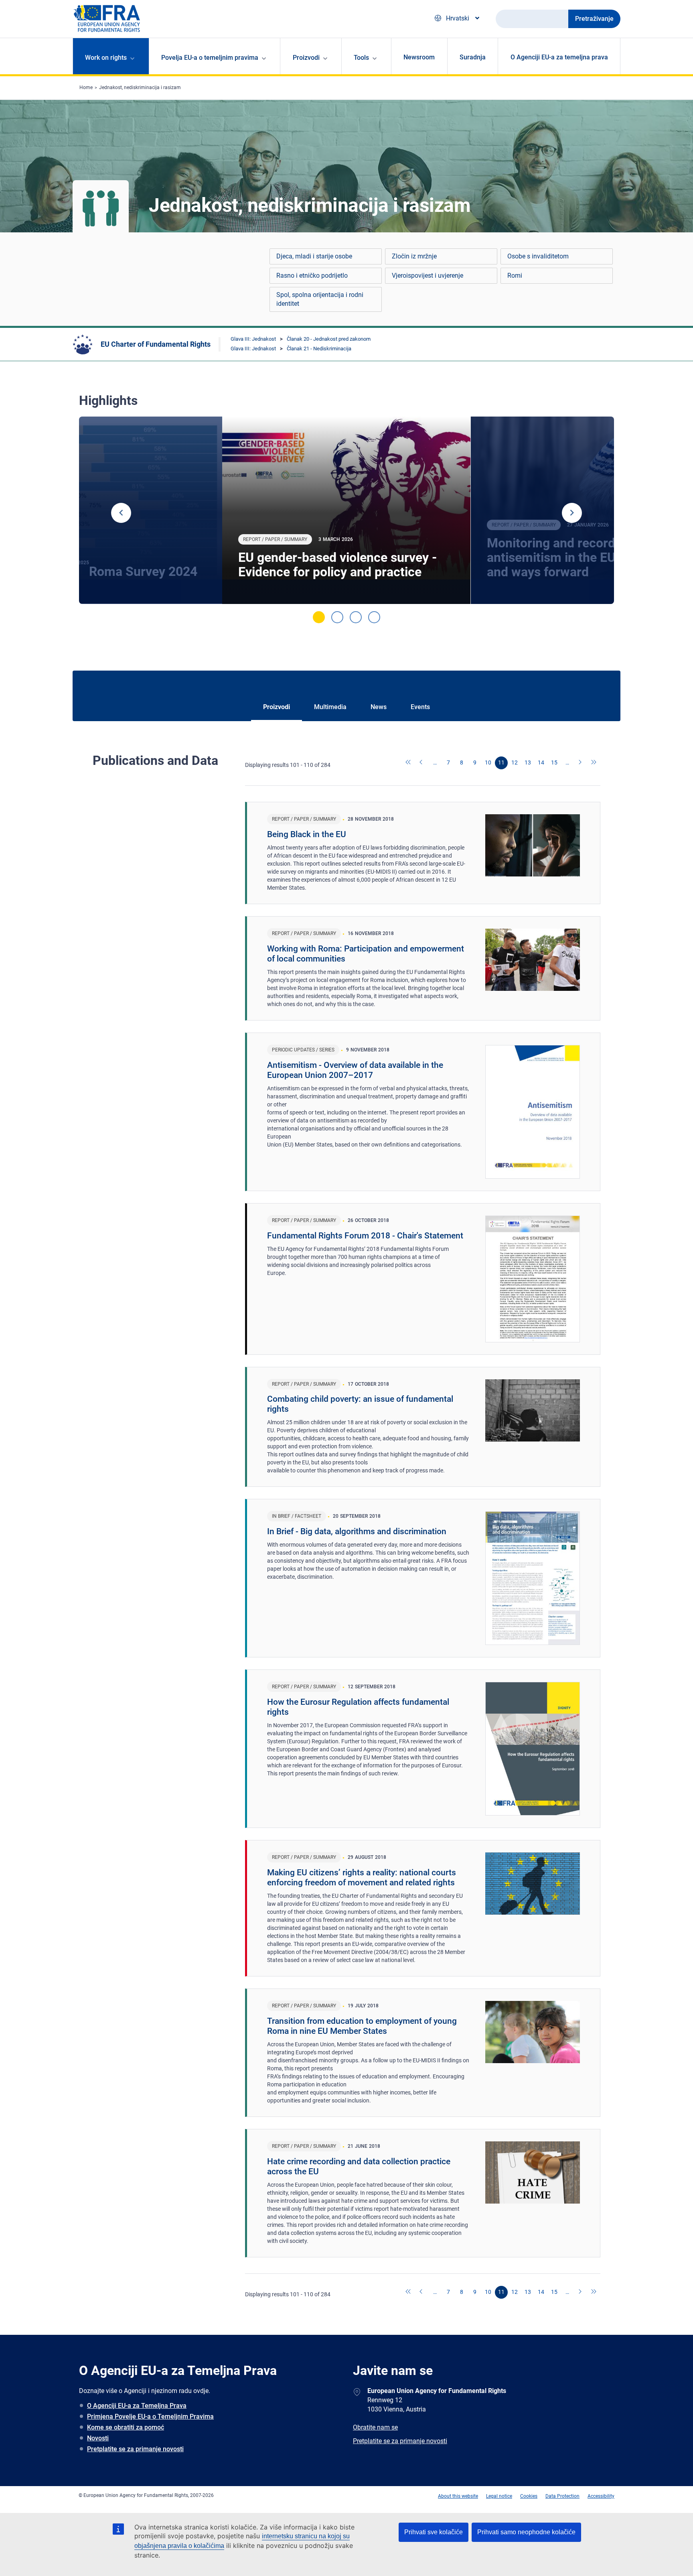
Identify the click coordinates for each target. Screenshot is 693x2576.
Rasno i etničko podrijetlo (312, 275)
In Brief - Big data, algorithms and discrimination (357, 1531)
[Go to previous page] (422, 763)
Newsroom (419, 57)
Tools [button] (361, 58)
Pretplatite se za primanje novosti (135, 2449)
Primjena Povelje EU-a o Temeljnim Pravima (150, 2416)
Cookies (529, 2496)
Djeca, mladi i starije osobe (314, 256)
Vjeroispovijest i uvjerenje (428, 275)
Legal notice (499, 2496)
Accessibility (601, 2496)
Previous (121, 513)
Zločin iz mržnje (414, 256)
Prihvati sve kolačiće (434, 2532)
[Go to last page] (594, 763)
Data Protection (562, 2496)
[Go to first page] (409, 763)
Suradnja (473, 57)
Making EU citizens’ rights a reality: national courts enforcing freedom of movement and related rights (362, 1878)
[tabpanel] (346, 510)
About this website (458, 2496)
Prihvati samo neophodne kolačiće (526, 2532)
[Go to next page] (581, 763)
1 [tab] (319, 617)
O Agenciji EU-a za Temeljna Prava (137, 2406)
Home (86, 87)
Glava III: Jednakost (253, 339)
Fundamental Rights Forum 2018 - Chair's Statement (365, 1236)
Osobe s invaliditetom (538, 256)
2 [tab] (337, 617)
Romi (515, 275)
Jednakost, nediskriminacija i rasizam (140, 87)
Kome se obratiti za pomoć (126, 2427)
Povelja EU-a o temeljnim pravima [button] (210, 58)
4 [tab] (374, 617)
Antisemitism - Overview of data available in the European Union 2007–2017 (355, 1070)
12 (515, 762)
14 (541, 762)
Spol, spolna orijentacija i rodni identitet (320, 299)
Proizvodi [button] (306, 58)
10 (488, 762)
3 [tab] (356, 617)
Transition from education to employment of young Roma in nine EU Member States (362, 2026)
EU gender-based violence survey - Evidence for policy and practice (337, 565)
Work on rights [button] (106, 58)
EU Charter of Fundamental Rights (156, 344)
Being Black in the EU (307, 834)
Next (572, 513)
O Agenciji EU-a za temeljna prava (559, 57)
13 (528, 762)
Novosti (98, 2438)
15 (554, 762)
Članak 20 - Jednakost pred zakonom (329, 339)
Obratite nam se (375, 2427)
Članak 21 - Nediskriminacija (319, 349)
